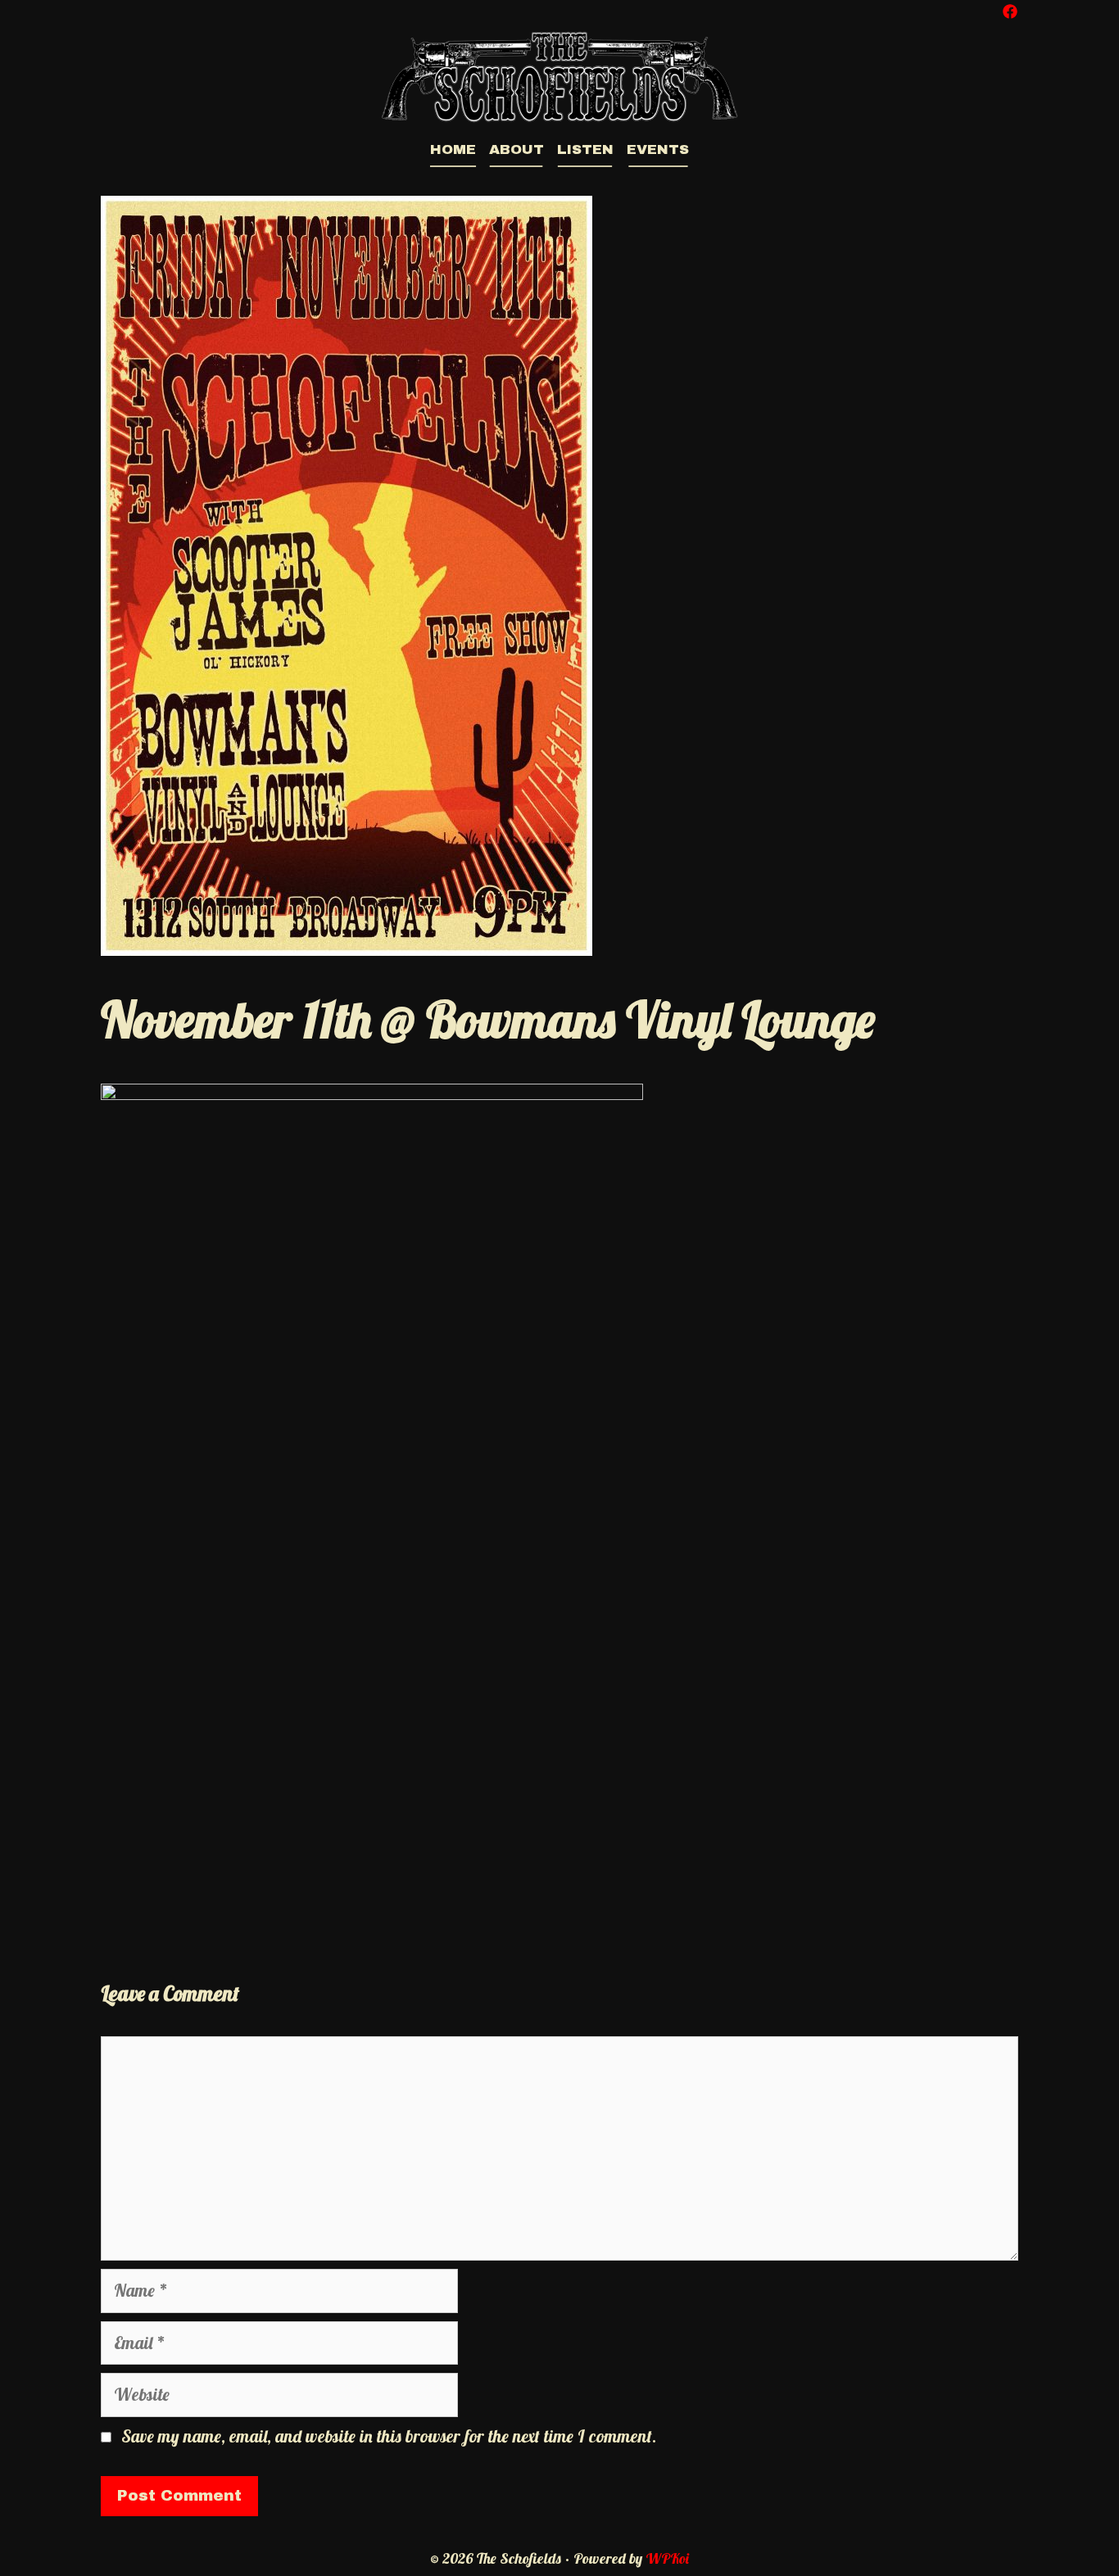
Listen (585, 149)
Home (453, 149)
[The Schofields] (559, 75)
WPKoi (667, 2558)
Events (658, 149)
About (516, 149)
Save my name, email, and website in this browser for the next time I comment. (389, 2436)
